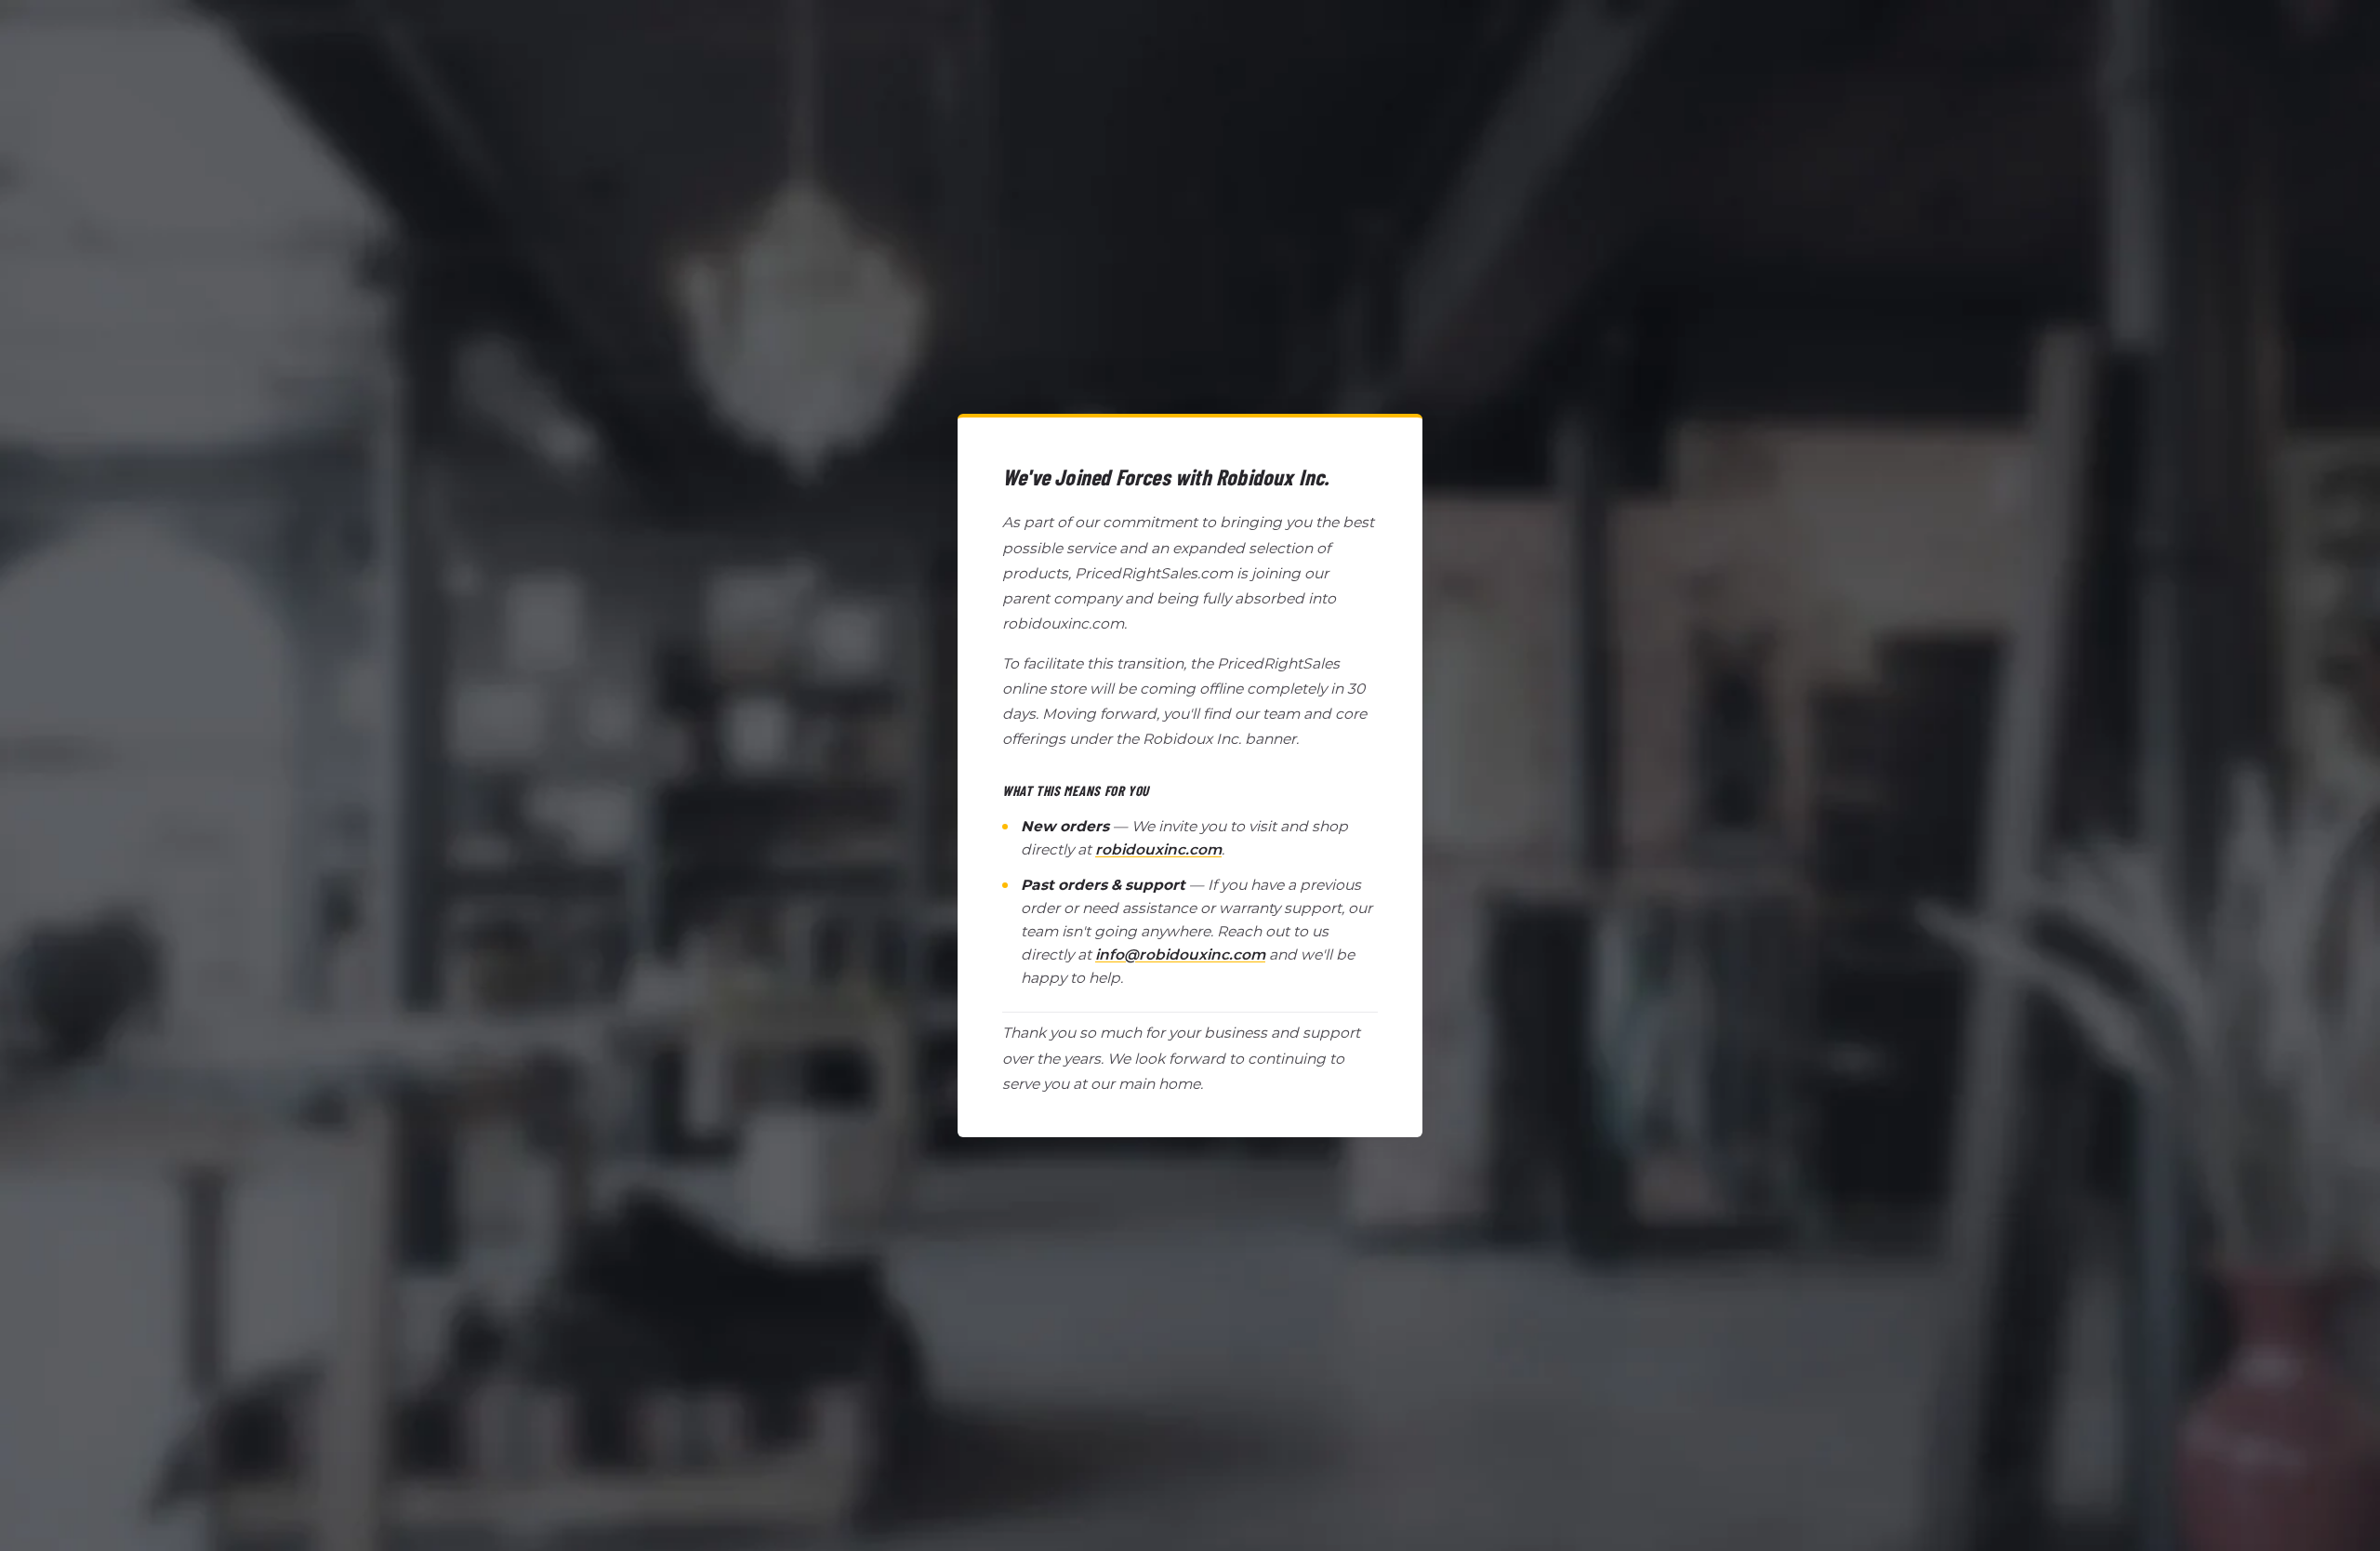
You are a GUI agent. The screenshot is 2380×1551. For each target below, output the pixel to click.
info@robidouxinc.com (1180, 954)
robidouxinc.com (1158, 849)
